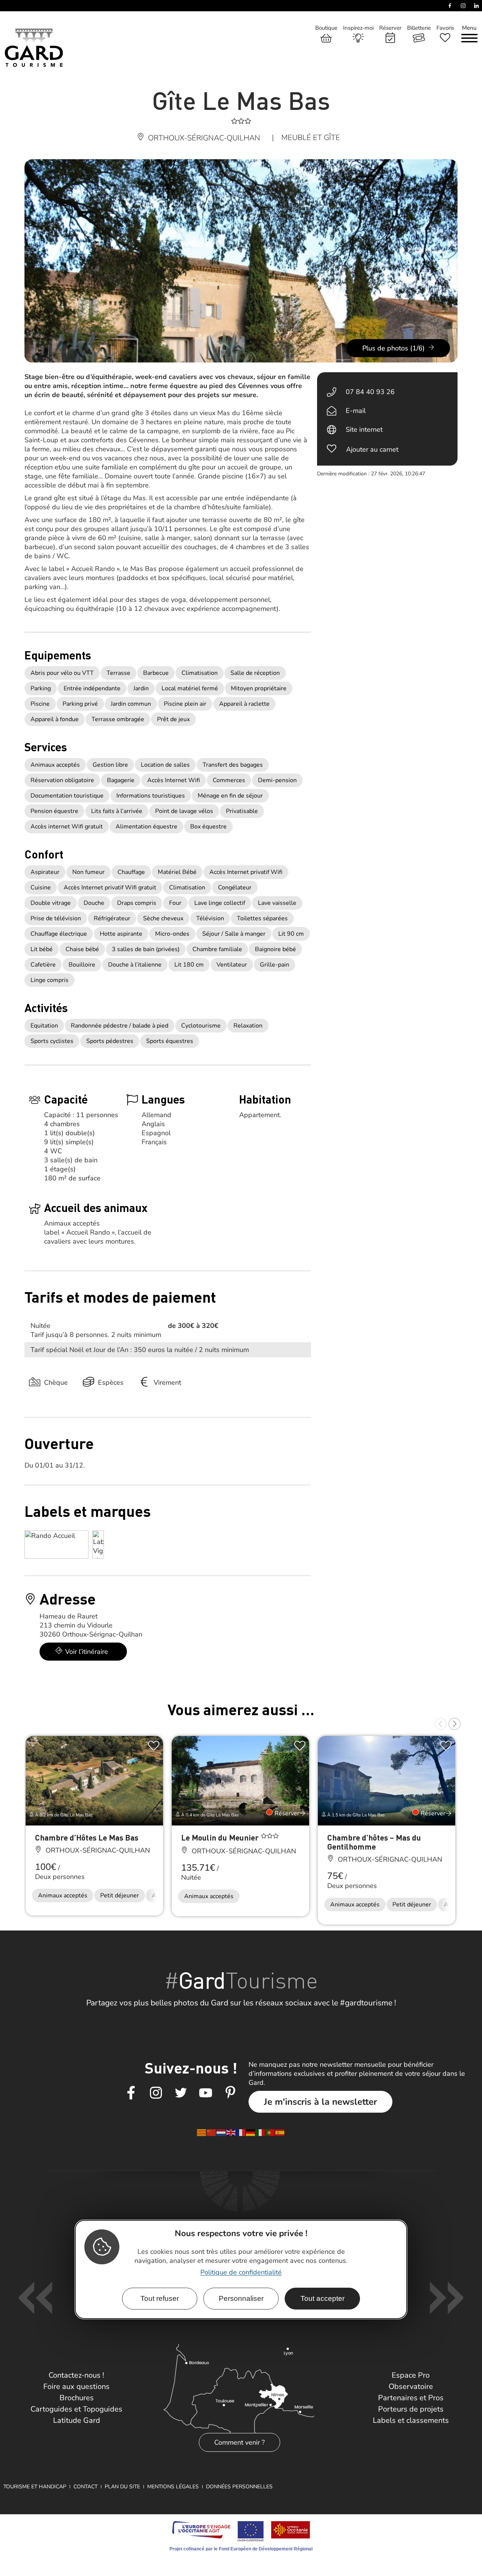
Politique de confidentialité (241, 2272)
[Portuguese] (270, 2132)
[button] (441, 1724)
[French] (241, 2132)
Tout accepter (323, 2298)
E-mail (356, 411)
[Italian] (261, 2132)
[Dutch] (221, 2132)
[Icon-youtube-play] (206, 2093)
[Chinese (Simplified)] (212, 2132)
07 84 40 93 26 (370, 392)
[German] (251, 2132)
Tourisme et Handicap (35, 2487)
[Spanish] (280, 2132)
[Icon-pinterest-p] (230, 2093)
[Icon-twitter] (181, 2093)
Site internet (364, 429)
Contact (85, 2487)
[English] (231, 2132)
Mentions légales (173, 2487)
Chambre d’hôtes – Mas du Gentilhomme (374, 1842)
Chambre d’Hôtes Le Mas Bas (87, 1837)
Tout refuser (160, 2298)
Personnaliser (241, 2298)
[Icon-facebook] (131, 2093)
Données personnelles (239, 2487)
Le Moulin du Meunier (221, 1837)
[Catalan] (202, 2132)
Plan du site (122, 2487)
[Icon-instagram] (156, 2093)
